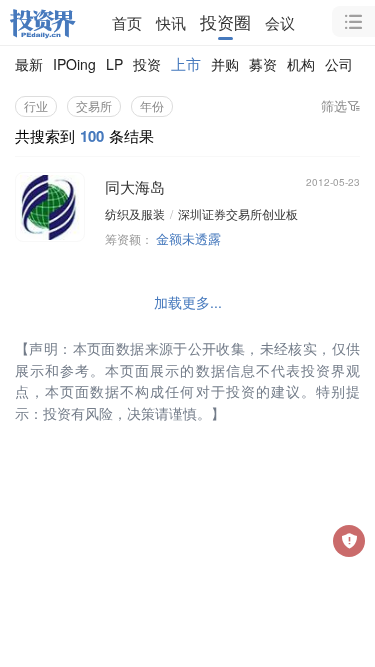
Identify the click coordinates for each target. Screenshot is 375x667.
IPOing (74, 64)
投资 (147, 64)
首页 (127, 22)
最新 (29, 64)
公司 (339, 64)
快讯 (171, 22)
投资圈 (225, 22)
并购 (225, 64)
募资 (263, 64)
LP (114, 64)
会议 (280, 22)
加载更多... (188, 302)
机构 (301, 64)
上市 (186, 63)
